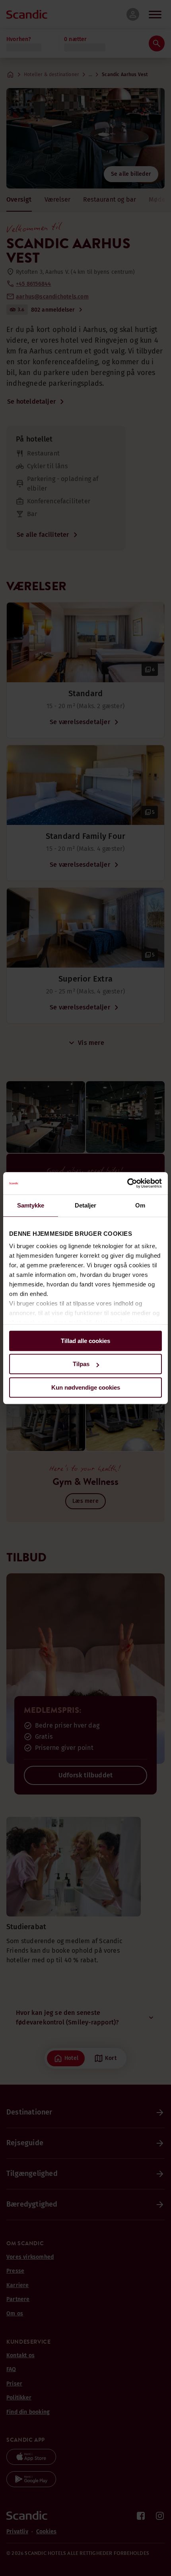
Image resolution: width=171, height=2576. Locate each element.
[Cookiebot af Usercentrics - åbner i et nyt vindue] (127, 1183)
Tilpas (81, 1364)
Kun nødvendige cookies (86, 1387)
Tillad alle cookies (85, 1341)
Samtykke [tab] (31, 1205)
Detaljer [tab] (86, 1205)
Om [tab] (140, 1205)
